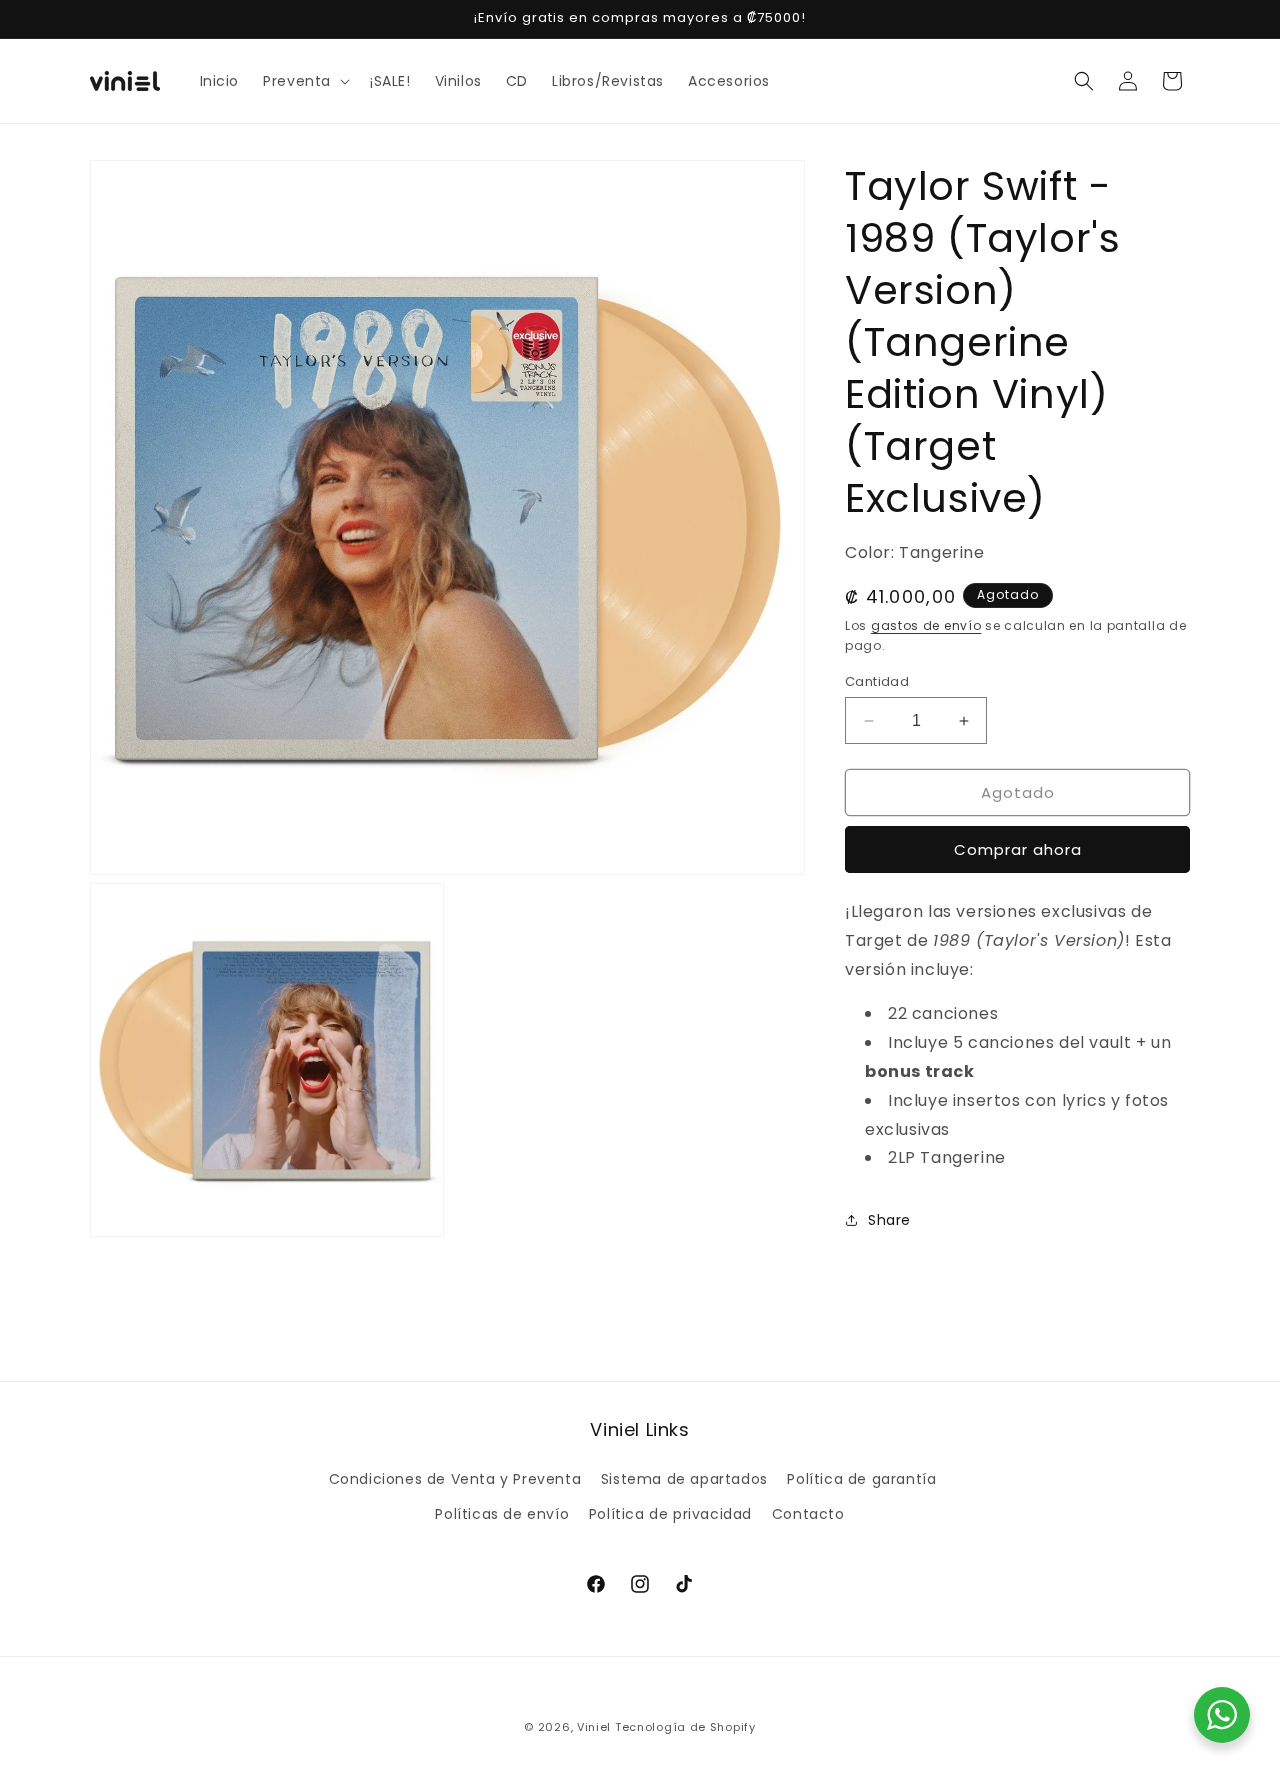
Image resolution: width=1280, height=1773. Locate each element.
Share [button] (889, 1220)
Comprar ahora (1018, 849)
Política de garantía (861, 1479)
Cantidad (877, 681)
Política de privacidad (670, 1514)
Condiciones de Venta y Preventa (455, 1479)
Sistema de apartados (684, 1479)
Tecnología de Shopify (685, 1727)
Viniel (594, 1727)
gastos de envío (926, 625)
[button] (304, 81)
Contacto (808, 1514)
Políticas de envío (502, 1514)
